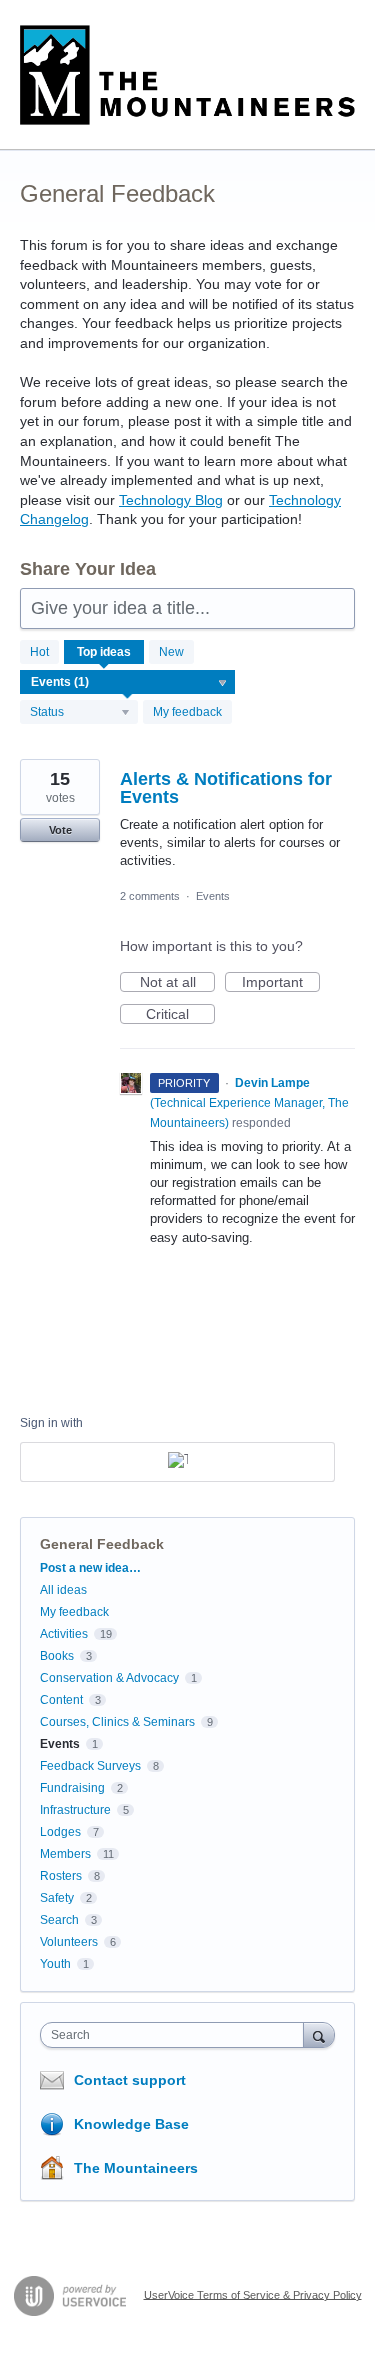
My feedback (187, 712)
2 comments (150, 896)
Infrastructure (75, 1810)
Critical (180, 1015)
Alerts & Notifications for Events (226, 788)
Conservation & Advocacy (109, 1678)
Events (213, 896)
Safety (57, 1898)
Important (281, 983)
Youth (55, 1964)
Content (61, 1700)
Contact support (130, 2080)
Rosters (61, 1876)
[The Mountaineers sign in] (177, 1462)
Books (57, 1656)
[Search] (319, 2034)
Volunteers (69, 1942)
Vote (60, 830)
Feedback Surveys (90, 1766)
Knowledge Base (131, 2124)
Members (65, 1854)
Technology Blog (171, 500)
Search (59, 1920)
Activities (64, 1634)
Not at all (177, 983)
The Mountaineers (136, 2168)
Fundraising (72, 1788)
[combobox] (176, 2035)
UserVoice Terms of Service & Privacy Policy (253, 2294)
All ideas (63, 1590)
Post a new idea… (90, 1568)
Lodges (60, 1832)
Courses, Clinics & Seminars (117, 1722)
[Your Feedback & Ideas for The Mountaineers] (187, 75)
